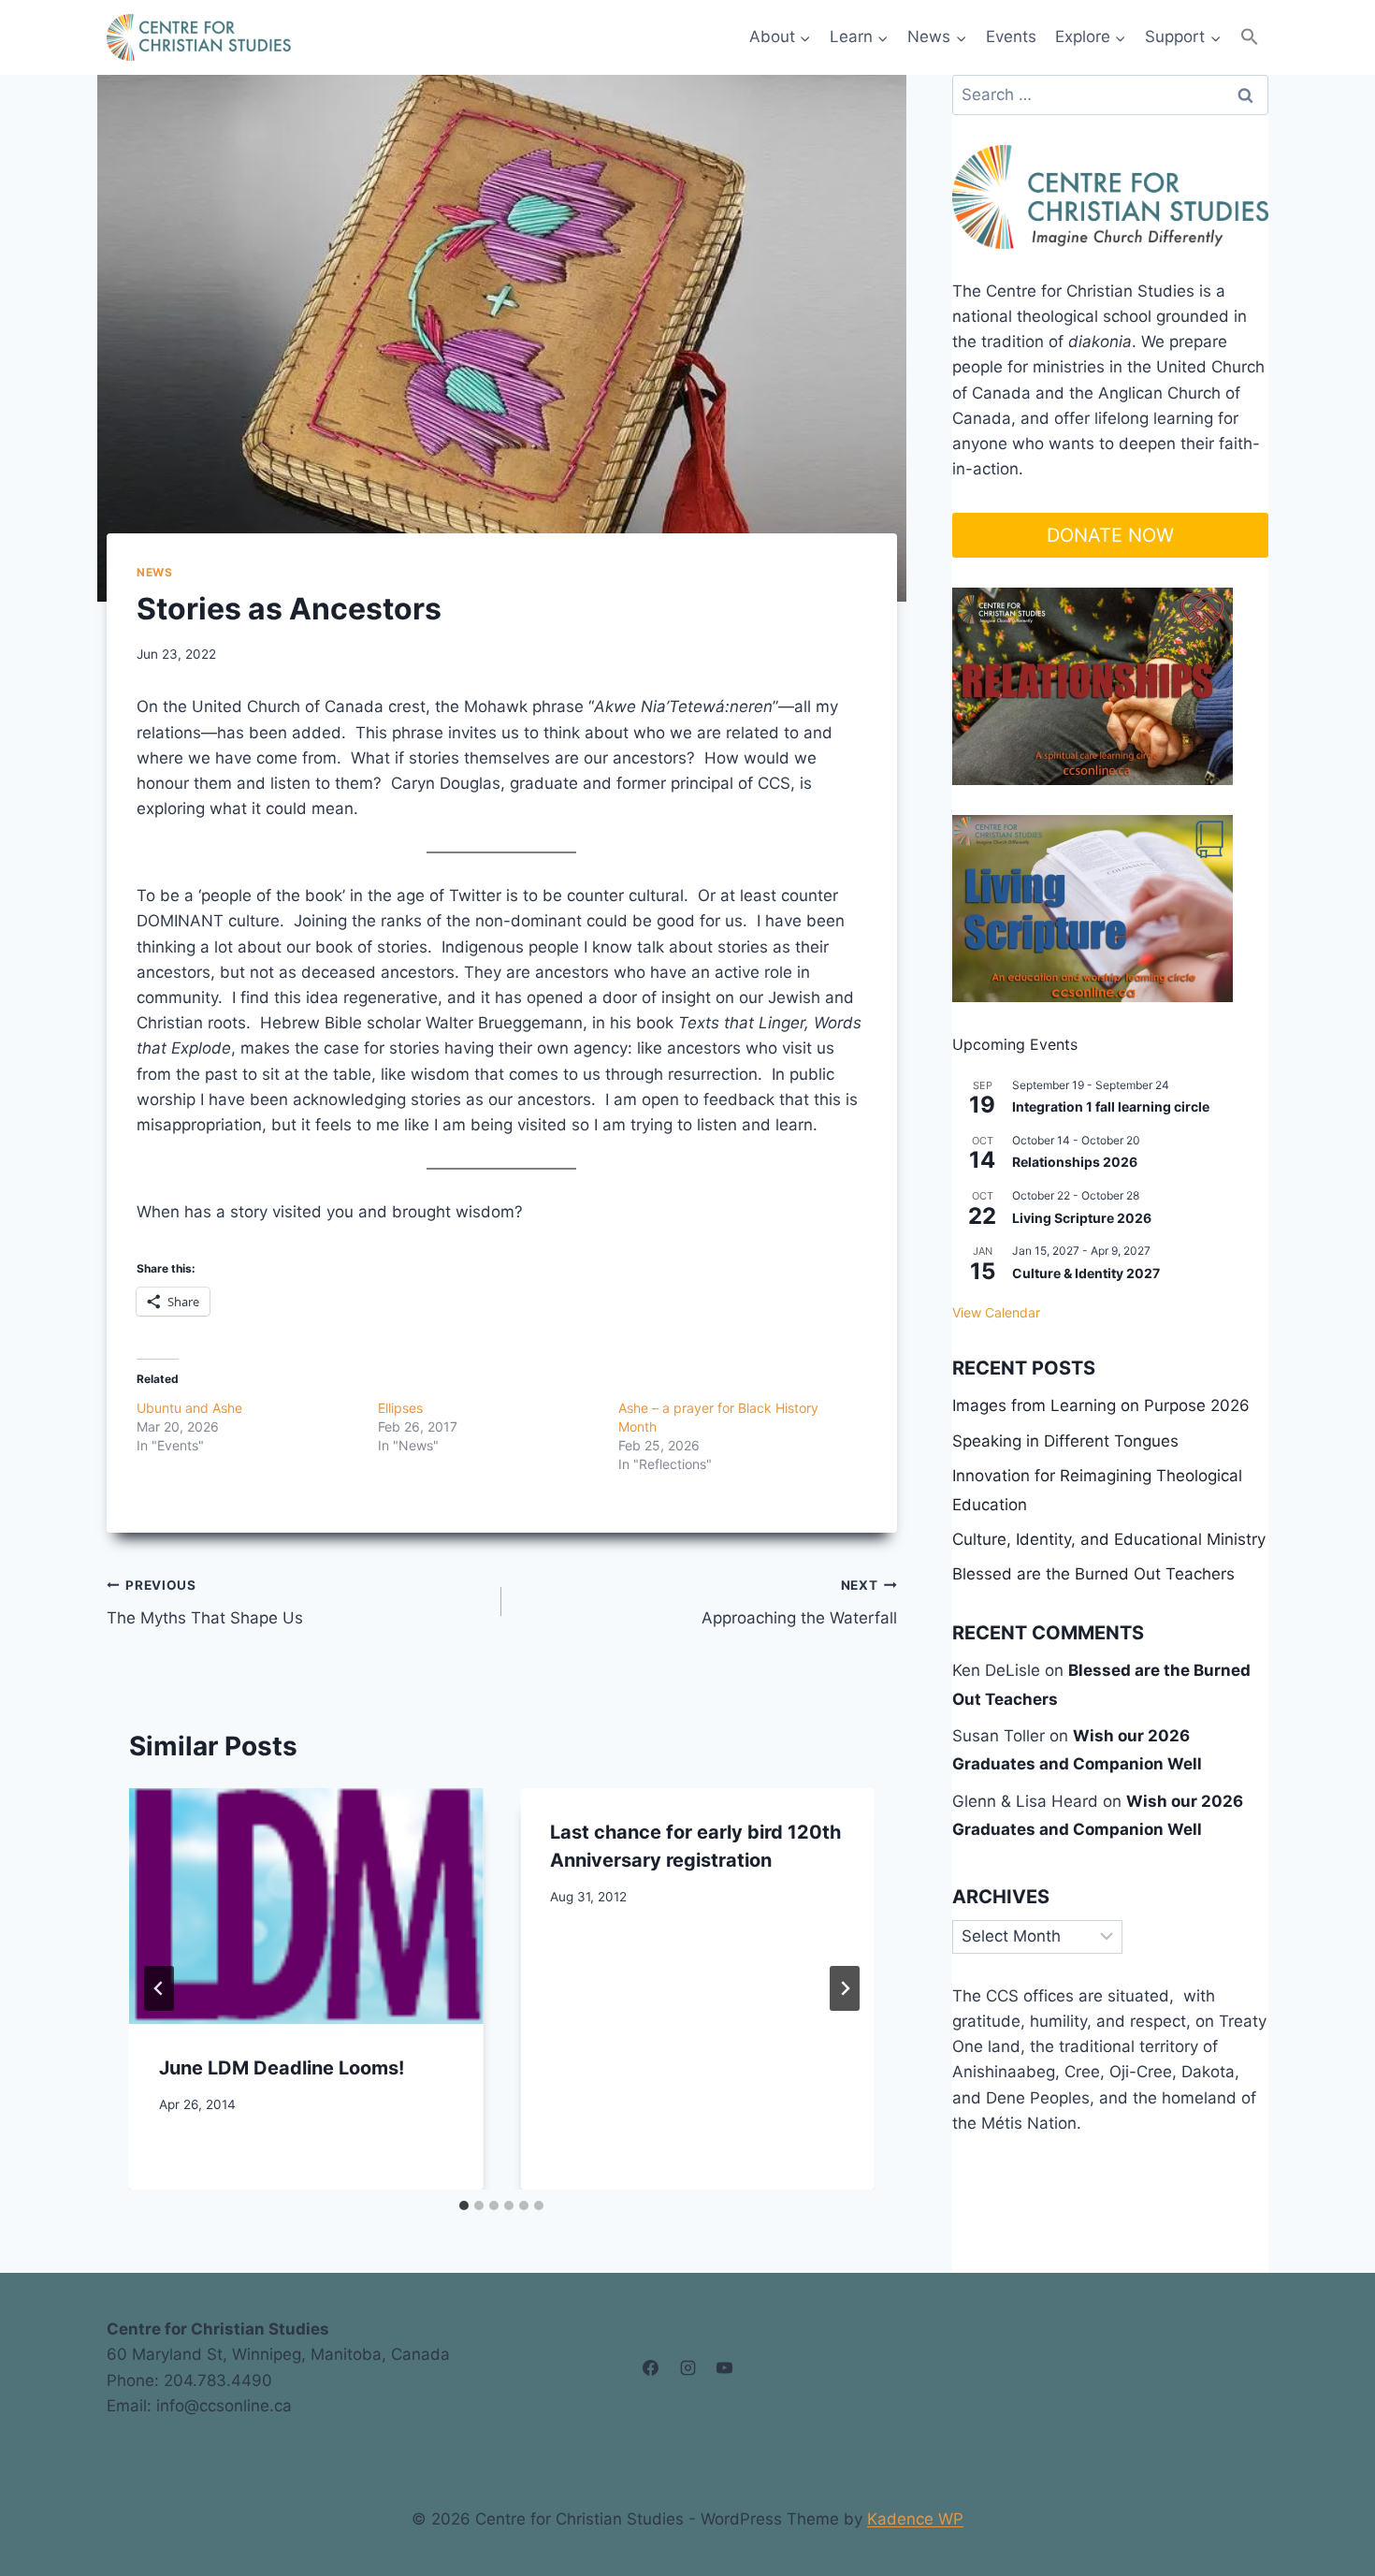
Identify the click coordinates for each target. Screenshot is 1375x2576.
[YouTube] (724, 2368)
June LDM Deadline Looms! (282, 2068)
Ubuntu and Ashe (189, 1408)
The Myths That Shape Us (205, 1602)
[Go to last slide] (159, 1988)
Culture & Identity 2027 (1086, 1273)
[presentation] (306, 1906)
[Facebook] (651, 2368)
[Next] (845, 1988)
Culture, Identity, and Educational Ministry (1109, 1539)
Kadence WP (915, 2519)
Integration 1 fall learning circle (1111, 1106)
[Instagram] (687, 2368)
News (154, 572)
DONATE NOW (1110, 535)
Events (1011, 36)
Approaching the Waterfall (799, 1602)
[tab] (464, 2205)
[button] (1250, 37)
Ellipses (400, 1408)
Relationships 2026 (1075, 1162)
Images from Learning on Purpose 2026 (1101, 1405)
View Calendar (996, 1312)
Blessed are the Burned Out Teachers (1093, 1574)
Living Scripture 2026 (1082, 1218)
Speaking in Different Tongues (1065, 1441)
